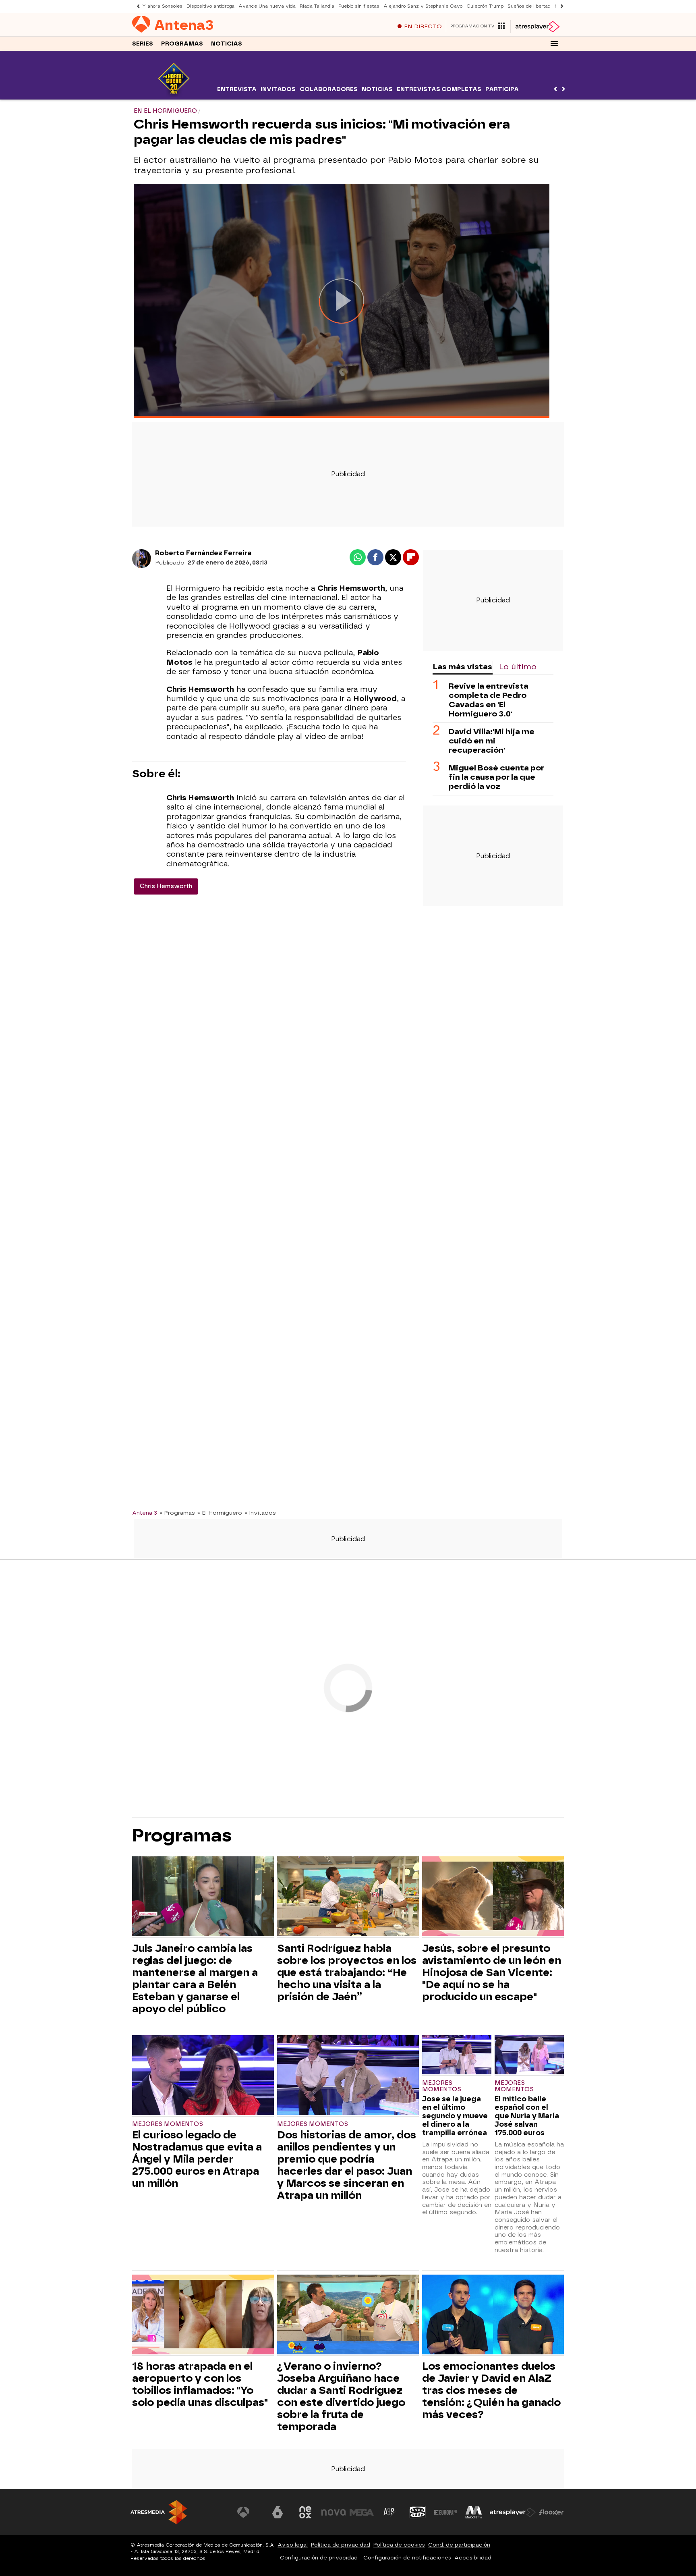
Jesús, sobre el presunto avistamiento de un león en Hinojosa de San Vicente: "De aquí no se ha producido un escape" (492, 1972)
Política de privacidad (341, 2545)
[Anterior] (136, 6)
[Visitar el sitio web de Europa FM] (445, 2512)
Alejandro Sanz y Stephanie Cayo (423, 6)
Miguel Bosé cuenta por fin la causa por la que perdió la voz (496, 777)
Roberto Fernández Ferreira (203, 553)
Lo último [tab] (518, 667)
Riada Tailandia (317, 6)
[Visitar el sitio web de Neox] (305, 2512)
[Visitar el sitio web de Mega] (362, 2512)
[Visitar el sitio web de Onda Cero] (418, 2512)
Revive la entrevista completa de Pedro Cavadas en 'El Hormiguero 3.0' (489, 700)
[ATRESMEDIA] (159, 2512)
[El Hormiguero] (174, 94)
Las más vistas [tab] (462, 667)
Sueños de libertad (529, 6)
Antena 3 (145, 1513)
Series (143, 44)
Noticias (227, 44)
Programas (182, 44)
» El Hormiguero (220, 1513)
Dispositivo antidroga (210, 6)
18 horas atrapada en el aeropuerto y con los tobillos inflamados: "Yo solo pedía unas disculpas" (200, 2384)
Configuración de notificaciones (407, 2558)
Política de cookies (399, 2545)
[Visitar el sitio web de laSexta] (278, 2512)
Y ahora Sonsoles (162, 6)
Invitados (278, 89)
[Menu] (554, 44)
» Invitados (260, 1513)
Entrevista (237, 89)
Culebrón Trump (485, 6)
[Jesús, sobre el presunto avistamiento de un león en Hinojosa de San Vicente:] (493, 1897)
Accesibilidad (473, 2558)
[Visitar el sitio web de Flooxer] (551, 2512)
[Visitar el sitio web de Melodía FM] (474, 2512)
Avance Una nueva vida (267, 6)
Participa (502, 89)
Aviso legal (293, 2545)
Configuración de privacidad (319, 2558)
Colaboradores (329, 89)
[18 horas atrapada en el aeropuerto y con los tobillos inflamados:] (203, 2315)
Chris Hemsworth (166, 886)
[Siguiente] (560, 6)
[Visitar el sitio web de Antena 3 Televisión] (249, 2512)
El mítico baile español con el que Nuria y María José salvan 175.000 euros (527, 2116)
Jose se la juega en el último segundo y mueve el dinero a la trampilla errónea (455, 2116)
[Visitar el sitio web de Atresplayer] (513, 2512)
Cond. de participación (459, 2545)
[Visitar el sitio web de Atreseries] (389, 2512)
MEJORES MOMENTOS (168, 2124)
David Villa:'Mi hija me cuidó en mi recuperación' (492, 741)
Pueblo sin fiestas (359, 6)
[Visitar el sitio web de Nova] (333, 2512)
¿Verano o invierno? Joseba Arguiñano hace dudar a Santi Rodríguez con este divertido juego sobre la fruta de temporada (341, 2396)
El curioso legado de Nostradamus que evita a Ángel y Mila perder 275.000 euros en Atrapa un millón (197, 2159)
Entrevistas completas (439, 89)
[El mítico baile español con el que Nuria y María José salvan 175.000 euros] (529, 2056)
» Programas (177, 1513)
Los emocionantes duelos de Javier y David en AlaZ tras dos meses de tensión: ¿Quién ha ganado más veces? (491, 2390)
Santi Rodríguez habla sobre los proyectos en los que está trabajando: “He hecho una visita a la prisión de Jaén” (347, 1972)
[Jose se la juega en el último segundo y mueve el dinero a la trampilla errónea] (457, 2056)
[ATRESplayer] (537, 27)
